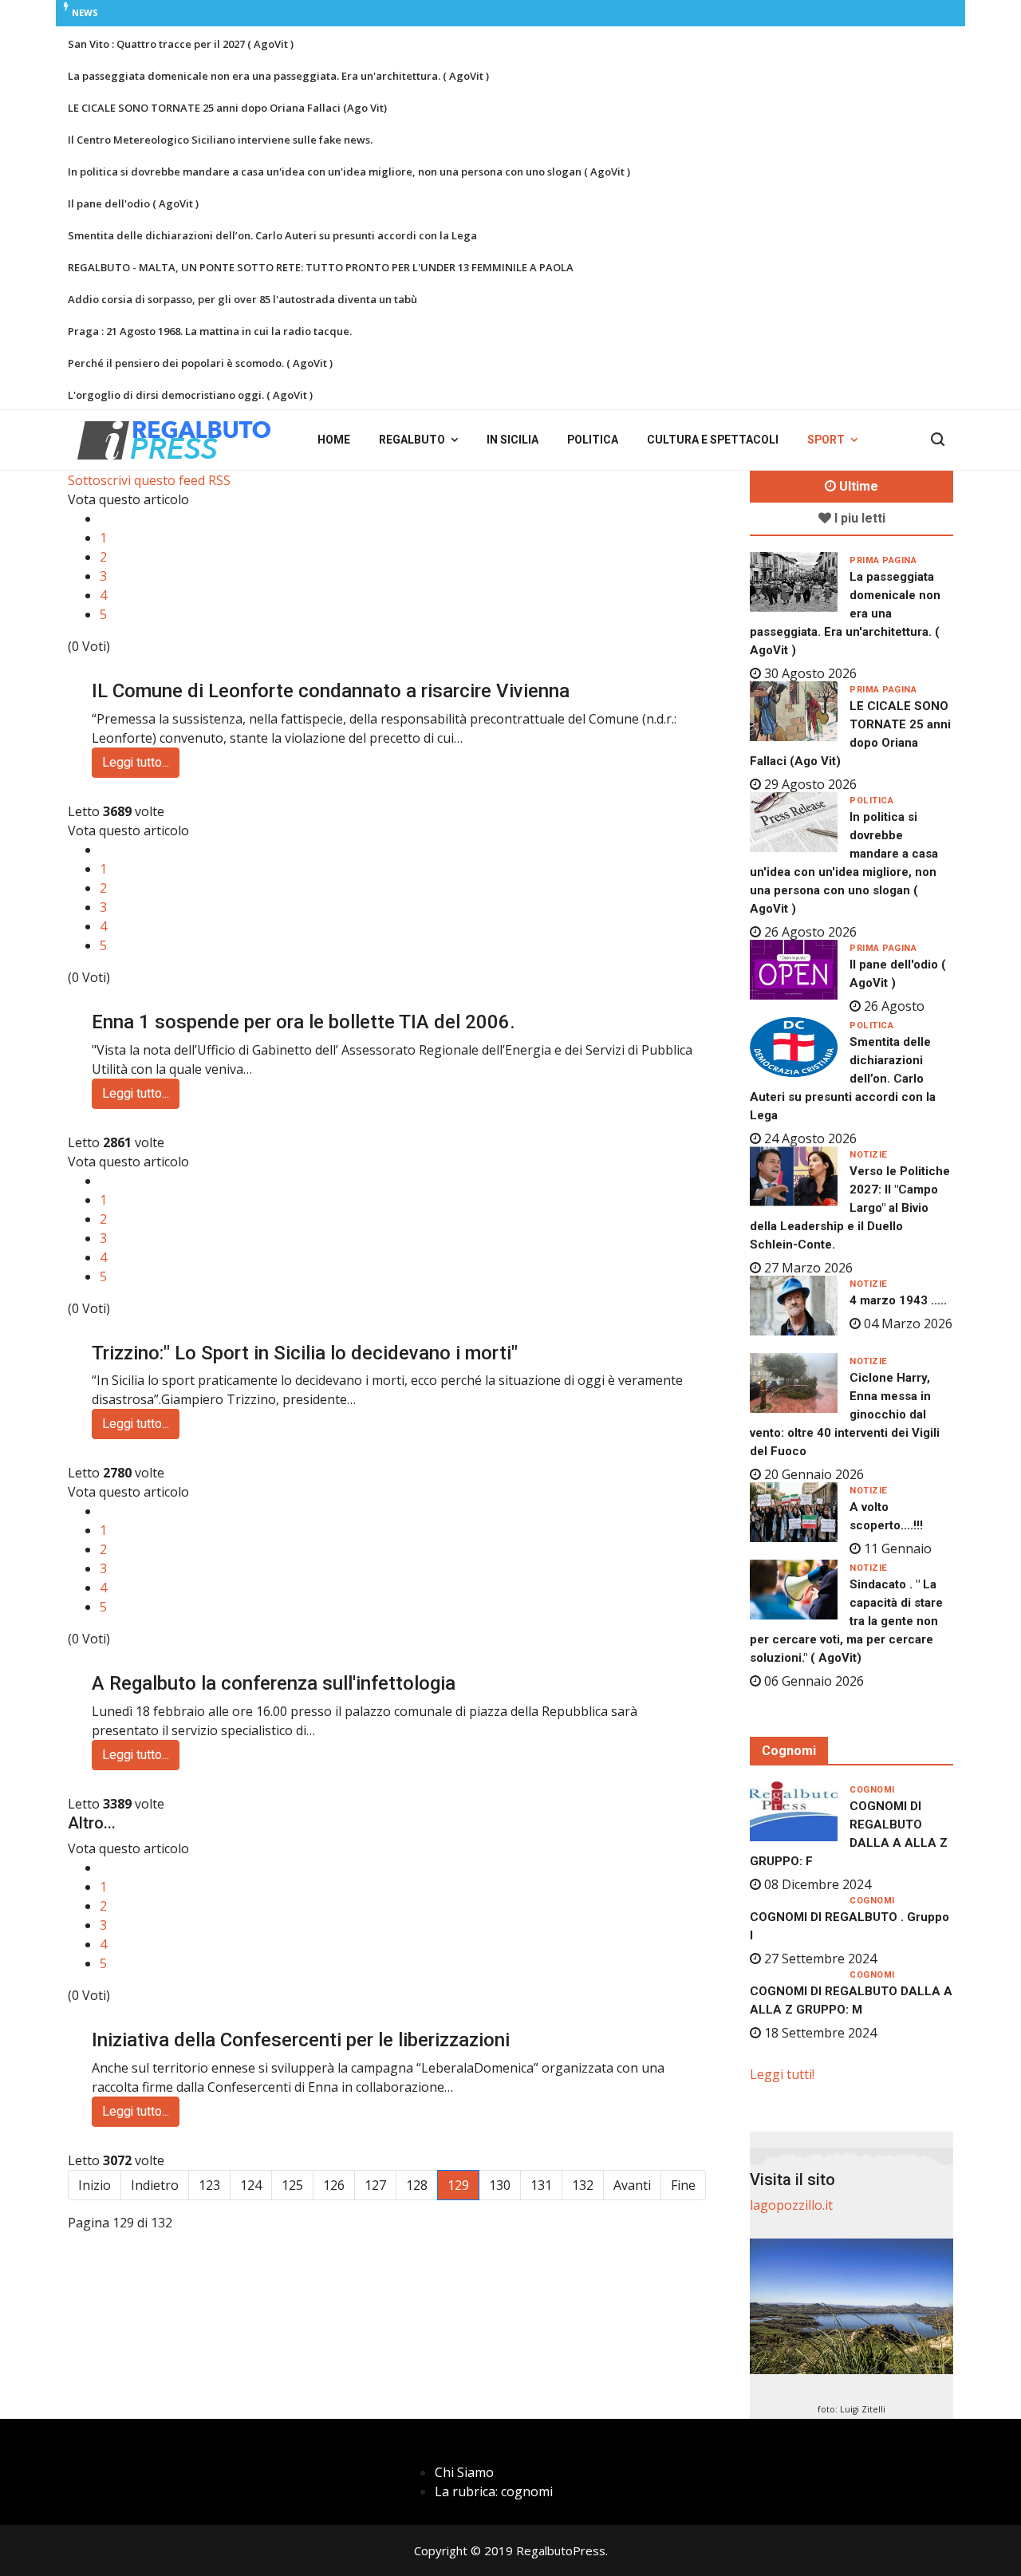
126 (334, 2185)
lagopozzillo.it (791, 2205)
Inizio (95, 2185)
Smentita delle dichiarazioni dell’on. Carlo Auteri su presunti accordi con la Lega (272, 235)
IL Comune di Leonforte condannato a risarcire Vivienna (331, 691)
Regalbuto (412, 440)
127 (375, 2185)
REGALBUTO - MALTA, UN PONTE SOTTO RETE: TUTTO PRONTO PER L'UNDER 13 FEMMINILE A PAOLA (321, 267)
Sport (826, 440)
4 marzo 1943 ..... (898, 1300)
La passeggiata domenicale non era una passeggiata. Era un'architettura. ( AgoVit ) (278, 76)
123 (209, 2185)
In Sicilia (512, 440)
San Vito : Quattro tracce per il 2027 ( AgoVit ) (181, 44)
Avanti (632, 2185)
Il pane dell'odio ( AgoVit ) (133, 203)
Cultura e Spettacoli (713, 440)
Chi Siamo (464, 2472)
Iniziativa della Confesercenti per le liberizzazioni (301, 2040)
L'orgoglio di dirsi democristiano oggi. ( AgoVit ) (190, 395)
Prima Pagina (883, 560)
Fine (683, 2185)
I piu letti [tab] (858, 519)
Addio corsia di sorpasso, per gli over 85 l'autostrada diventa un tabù (242, 299)
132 (583, 2185)
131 (541, 2185)
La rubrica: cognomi (494, 2491)
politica (871, 801)
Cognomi (872, 1790)
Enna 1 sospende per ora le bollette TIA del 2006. (304, 1022)
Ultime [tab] (857, 487)
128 (417, 2185)
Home (334, 440)
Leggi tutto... (136, 763)
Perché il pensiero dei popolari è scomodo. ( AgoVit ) (200, 363)
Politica (593, 440)
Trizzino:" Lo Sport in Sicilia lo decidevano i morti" (305, 1353)
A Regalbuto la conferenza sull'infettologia (274, 1683)
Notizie (869, 1155)
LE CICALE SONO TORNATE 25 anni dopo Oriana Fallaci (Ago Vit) (227, 108)
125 (292, 2185)
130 (500, 2185)
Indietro (155, 2185)
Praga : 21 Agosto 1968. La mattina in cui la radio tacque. (210, 331)
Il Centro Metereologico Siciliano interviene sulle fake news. (220, 140)
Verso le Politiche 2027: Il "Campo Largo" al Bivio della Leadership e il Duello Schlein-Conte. (850, 1208)
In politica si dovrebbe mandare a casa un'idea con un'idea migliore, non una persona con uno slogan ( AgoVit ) (349, 172)
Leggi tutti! (782, 2074)
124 (251, 2185)
